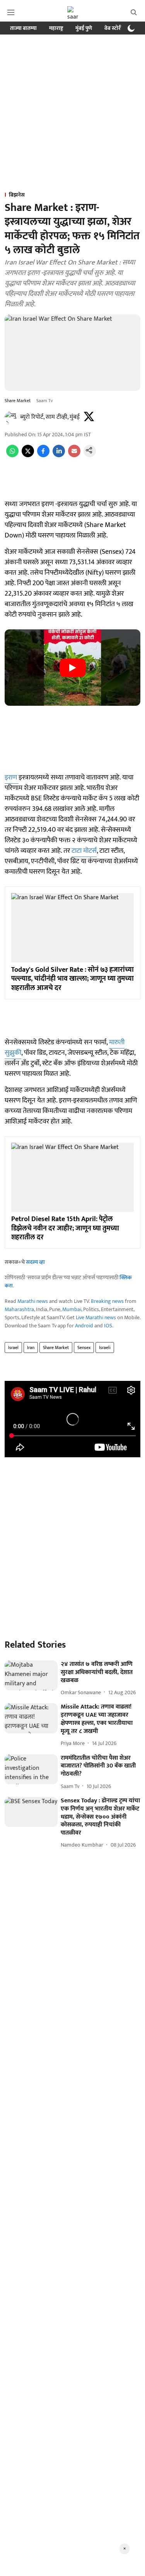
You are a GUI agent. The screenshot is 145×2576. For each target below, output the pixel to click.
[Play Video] (73, 668)
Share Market (56, 1348)
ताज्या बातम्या (23, 28)
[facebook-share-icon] (43, 455)
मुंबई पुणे (84, 28)
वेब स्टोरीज (115, 28)
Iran (31, 1348)
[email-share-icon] (74, 455)
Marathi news (33, 1301)
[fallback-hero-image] (31, 1675)
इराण (12, 777)
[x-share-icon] (28, 455)
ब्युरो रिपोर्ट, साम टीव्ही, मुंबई (50, 417)
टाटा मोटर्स (84, 851)
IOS (108, 1326)
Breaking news (107, 1301)
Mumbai (72, 1309)
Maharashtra (19, 1309)
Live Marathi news (96, 1317)
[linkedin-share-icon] (59, 455)
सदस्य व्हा (35, 1262)
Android (84, 1326)
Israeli (105, 1348)
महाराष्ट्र (56, 28)
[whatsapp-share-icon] (12, 455)
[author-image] (11, 417)
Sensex (84, 1348)
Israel (13, 1348)
